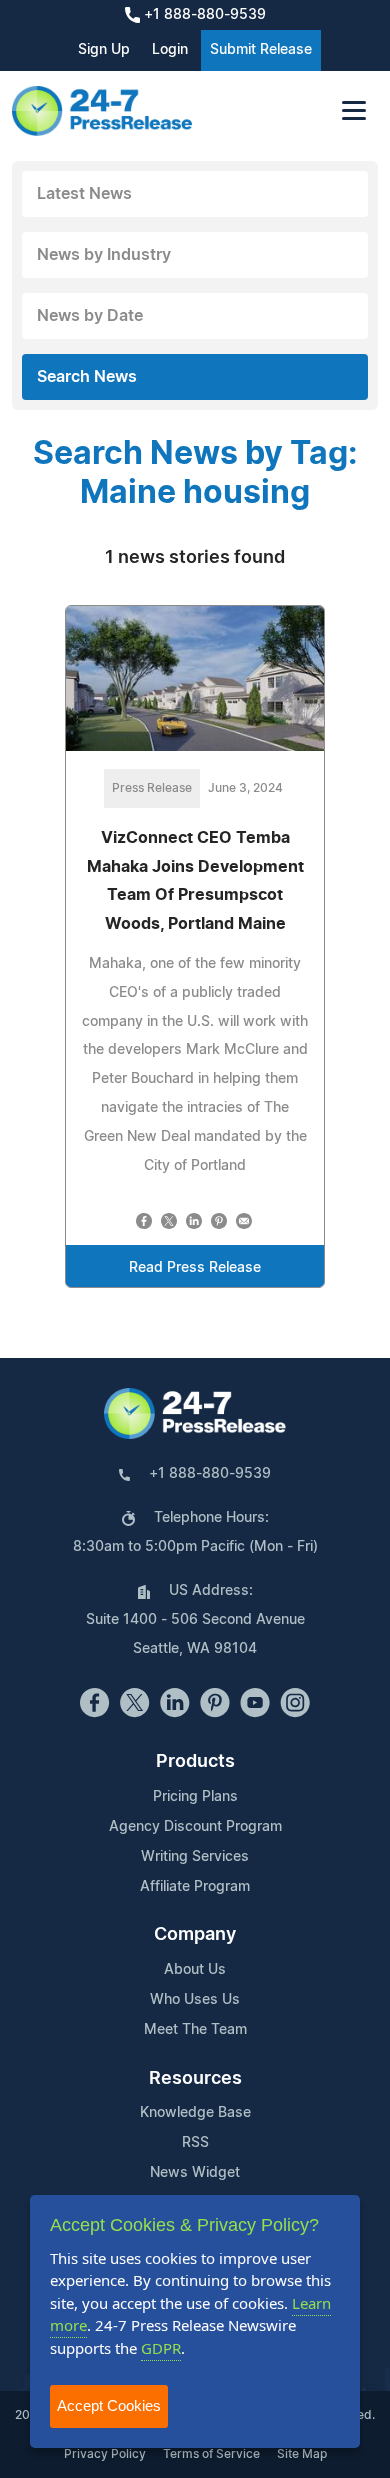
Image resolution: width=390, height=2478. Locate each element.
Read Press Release (195, 1268)
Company (195, 1935)
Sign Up (104, 50)
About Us (195, 1970)
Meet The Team (195, 2030)
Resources (195, 2079)
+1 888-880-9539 (203, 15)
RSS (195, 2143)
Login (170, 50)
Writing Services (195, 1857)
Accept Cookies (109, 2405)
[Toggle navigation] (354, 110)
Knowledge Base (195, 2113)
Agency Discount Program (195, 1827)
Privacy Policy (105, 2454)
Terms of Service (211, 2454)
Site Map (302, 2454)
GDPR (161, 2348)
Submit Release (261, 50)
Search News (87, 377)
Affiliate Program (195, 1887)
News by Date (90, 316)
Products (195, 1762)
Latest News (84, 194)
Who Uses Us (195, 2000)
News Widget (195, 2173)
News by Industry (104, 255)
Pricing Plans (195, 1797)
